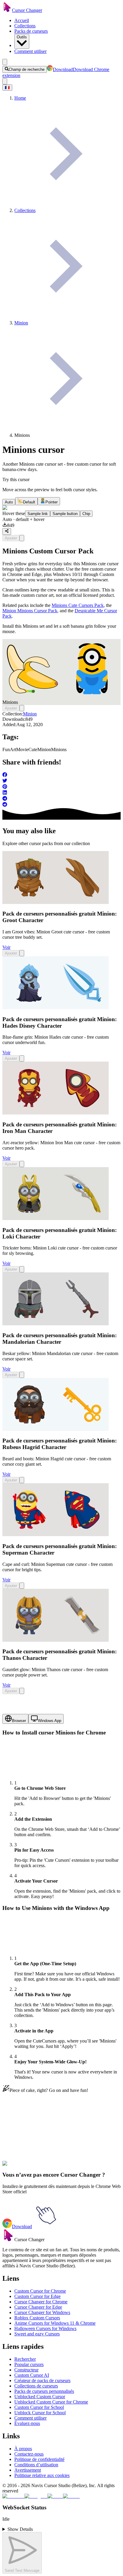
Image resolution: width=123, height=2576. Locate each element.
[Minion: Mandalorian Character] (56, 1324)
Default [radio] (29, 502)
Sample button (65, 514)
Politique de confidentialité (39, 2459)
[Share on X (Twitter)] (61, 781)
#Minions (83, 2167)
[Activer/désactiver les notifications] (5, 81)
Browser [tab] (19, 1721)
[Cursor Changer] (7, 10)
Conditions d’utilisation (36, 2465)
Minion (30, 714)
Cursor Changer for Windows (42, 2312)
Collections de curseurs (36, 2386)
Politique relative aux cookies (42, 2475)
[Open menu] (5, 62)
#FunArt (24, 2167)
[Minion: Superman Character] (56, 1535)
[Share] (7, 531)
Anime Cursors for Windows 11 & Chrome (55, 2323)
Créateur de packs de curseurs (42, 2380)
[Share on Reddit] (61, 805)
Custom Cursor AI (32, 2375)
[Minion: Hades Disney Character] (56, 1008)
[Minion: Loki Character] (56, 1218)
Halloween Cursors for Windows (45, 2328)
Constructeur (26, 2370)
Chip (86, 514)
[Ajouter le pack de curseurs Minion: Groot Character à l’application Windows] (22, 953)
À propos (23, 2449)
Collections (25, 26)
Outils (22, 37)
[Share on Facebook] (61, 775)
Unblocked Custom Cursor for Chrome (51, 2402)
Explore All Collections (24, 2141)
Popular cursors (29, 2364)
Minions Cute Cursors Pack (78, 605)
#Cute (53, 2167)
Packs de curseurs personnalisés (44, 2391)
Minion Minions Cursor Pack (30, 611)
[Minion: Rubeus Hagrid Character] (56, 1429)
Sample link (38, 514)
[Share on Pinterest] (61, 787)
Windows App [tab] (50, 1721)
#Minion (66, 2167)
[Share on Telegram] (61, 799)
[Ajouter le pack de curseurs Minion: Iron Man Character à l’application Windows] (22, 1164)
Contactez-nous (29, 2454)
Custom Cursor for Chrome (40, 2291)
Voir (6, 947)
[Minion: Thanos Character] (56, 1640)
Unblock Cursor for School (40, 2413)
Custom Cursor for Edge (37, 2296)
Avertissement (28, 2470)
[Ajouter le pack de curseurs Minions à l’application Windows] (22, 538)
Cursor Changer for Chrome (41, 2302)
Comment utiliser (30, 51)
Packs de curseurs (31, 31)
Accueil (22, 20)
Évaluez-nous (27, 2423)
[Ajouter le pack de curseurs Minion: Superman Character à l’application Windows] (22, 1586)
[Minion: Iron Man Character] (56, 1113)
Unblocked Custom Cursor (40, 2397)
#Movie (40, 2167)
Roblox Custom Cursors (37, 2318)
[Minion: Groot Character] (56, 902)
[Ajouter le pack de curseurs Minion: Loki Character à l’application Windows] (22, 1269)
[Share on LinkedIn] (61, 793)
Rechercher (25, 2359)
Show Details (20, 2529)
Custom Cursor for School (39, 2407)
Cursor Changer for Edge (38, 2307)
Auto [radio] (9, 502)
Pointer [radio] (51, 502)
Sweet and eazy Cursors (37, 2334)
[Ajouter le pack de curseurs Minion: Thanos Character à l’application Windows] (22, 1691)
